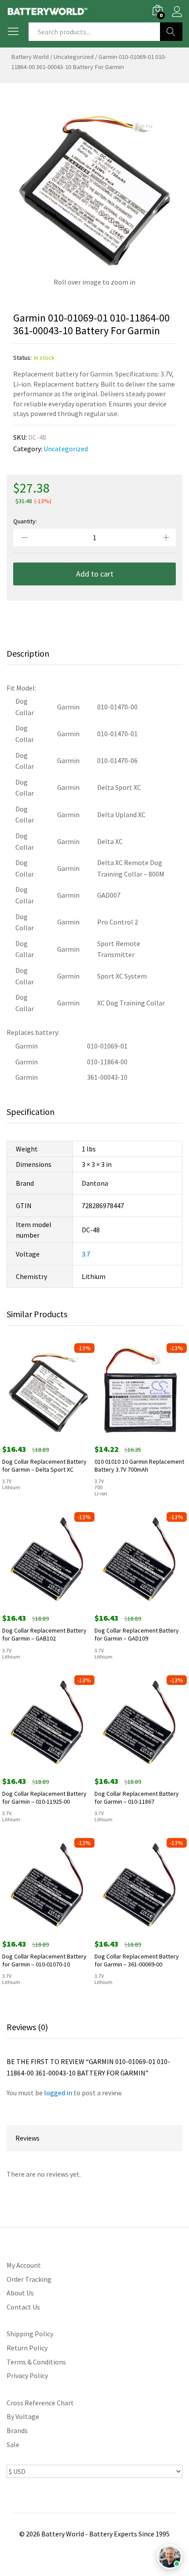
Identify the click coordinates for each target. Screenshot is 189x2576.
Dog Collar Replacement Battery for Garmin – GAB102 (44, 1634)
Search (171, 32)
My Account (24, 2265)
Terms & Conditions (36, 2362)
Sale (13, 2444)
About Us (20, 2293)
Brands (17, 2430)
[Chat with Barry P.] (170, 2557)
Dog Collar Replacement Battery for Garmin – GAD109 (137, 1634)
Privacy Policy (27, 2375)
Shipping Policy (30, 2334)
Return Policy (27, 2348)
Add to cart (95, 574)
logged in (58, 2093)
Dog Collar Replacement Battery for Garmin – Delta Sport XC (44, 1465)
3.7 (86, 1254)
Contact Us (23, 2307)
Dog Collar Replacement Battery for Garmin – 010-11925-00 (44, 1798)
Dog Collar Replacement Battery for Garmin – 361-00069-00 (137, 1960)
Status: (22, 358)
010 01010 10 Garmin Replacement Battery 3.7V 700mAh (139, 1465)
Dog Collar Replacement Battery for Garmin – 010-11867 (137, 1798)
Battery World (30, 57)
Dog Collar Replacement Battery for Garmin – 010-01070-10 (44, 1960)
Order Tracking (29, 2279)
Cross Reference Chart (40, 2403)
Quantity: (25, 521)
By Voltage (23, 2416)
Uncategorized (74, 57)
